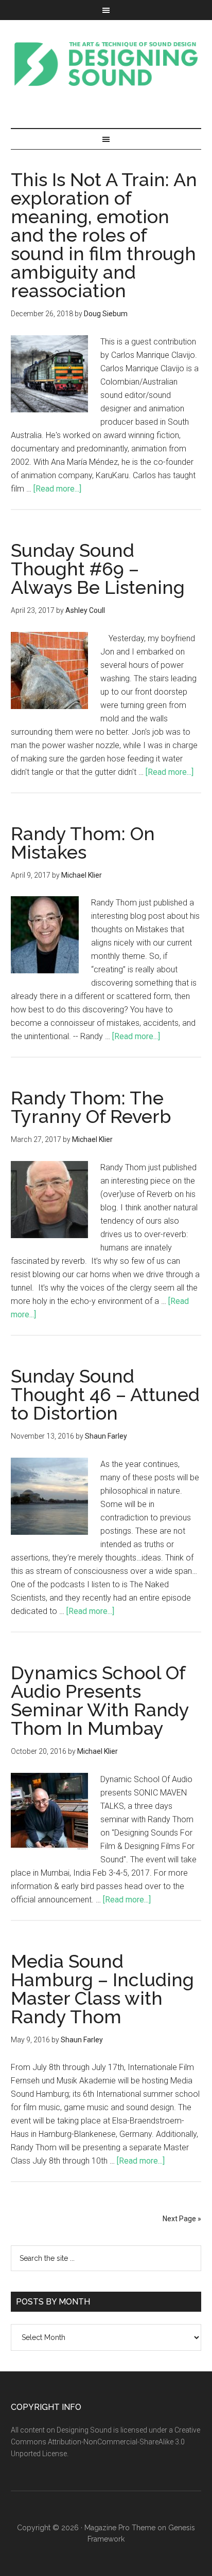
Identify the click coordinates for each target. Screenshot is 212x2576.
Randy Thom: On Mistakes (83, 843)
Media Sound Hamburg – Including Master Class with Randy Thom (102, 1989)
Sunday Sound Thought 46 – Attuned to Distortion (105, 1394)
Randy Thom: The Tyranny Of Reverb (91, 1107)
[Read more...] (57, 489)
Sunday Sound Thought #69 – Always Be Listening (98, 569)
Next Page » (182, 2219)
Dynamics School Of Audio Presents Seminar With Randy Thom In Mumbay (100, 1700)
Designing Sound (106, 64)
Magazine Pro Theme (120, 2528)
